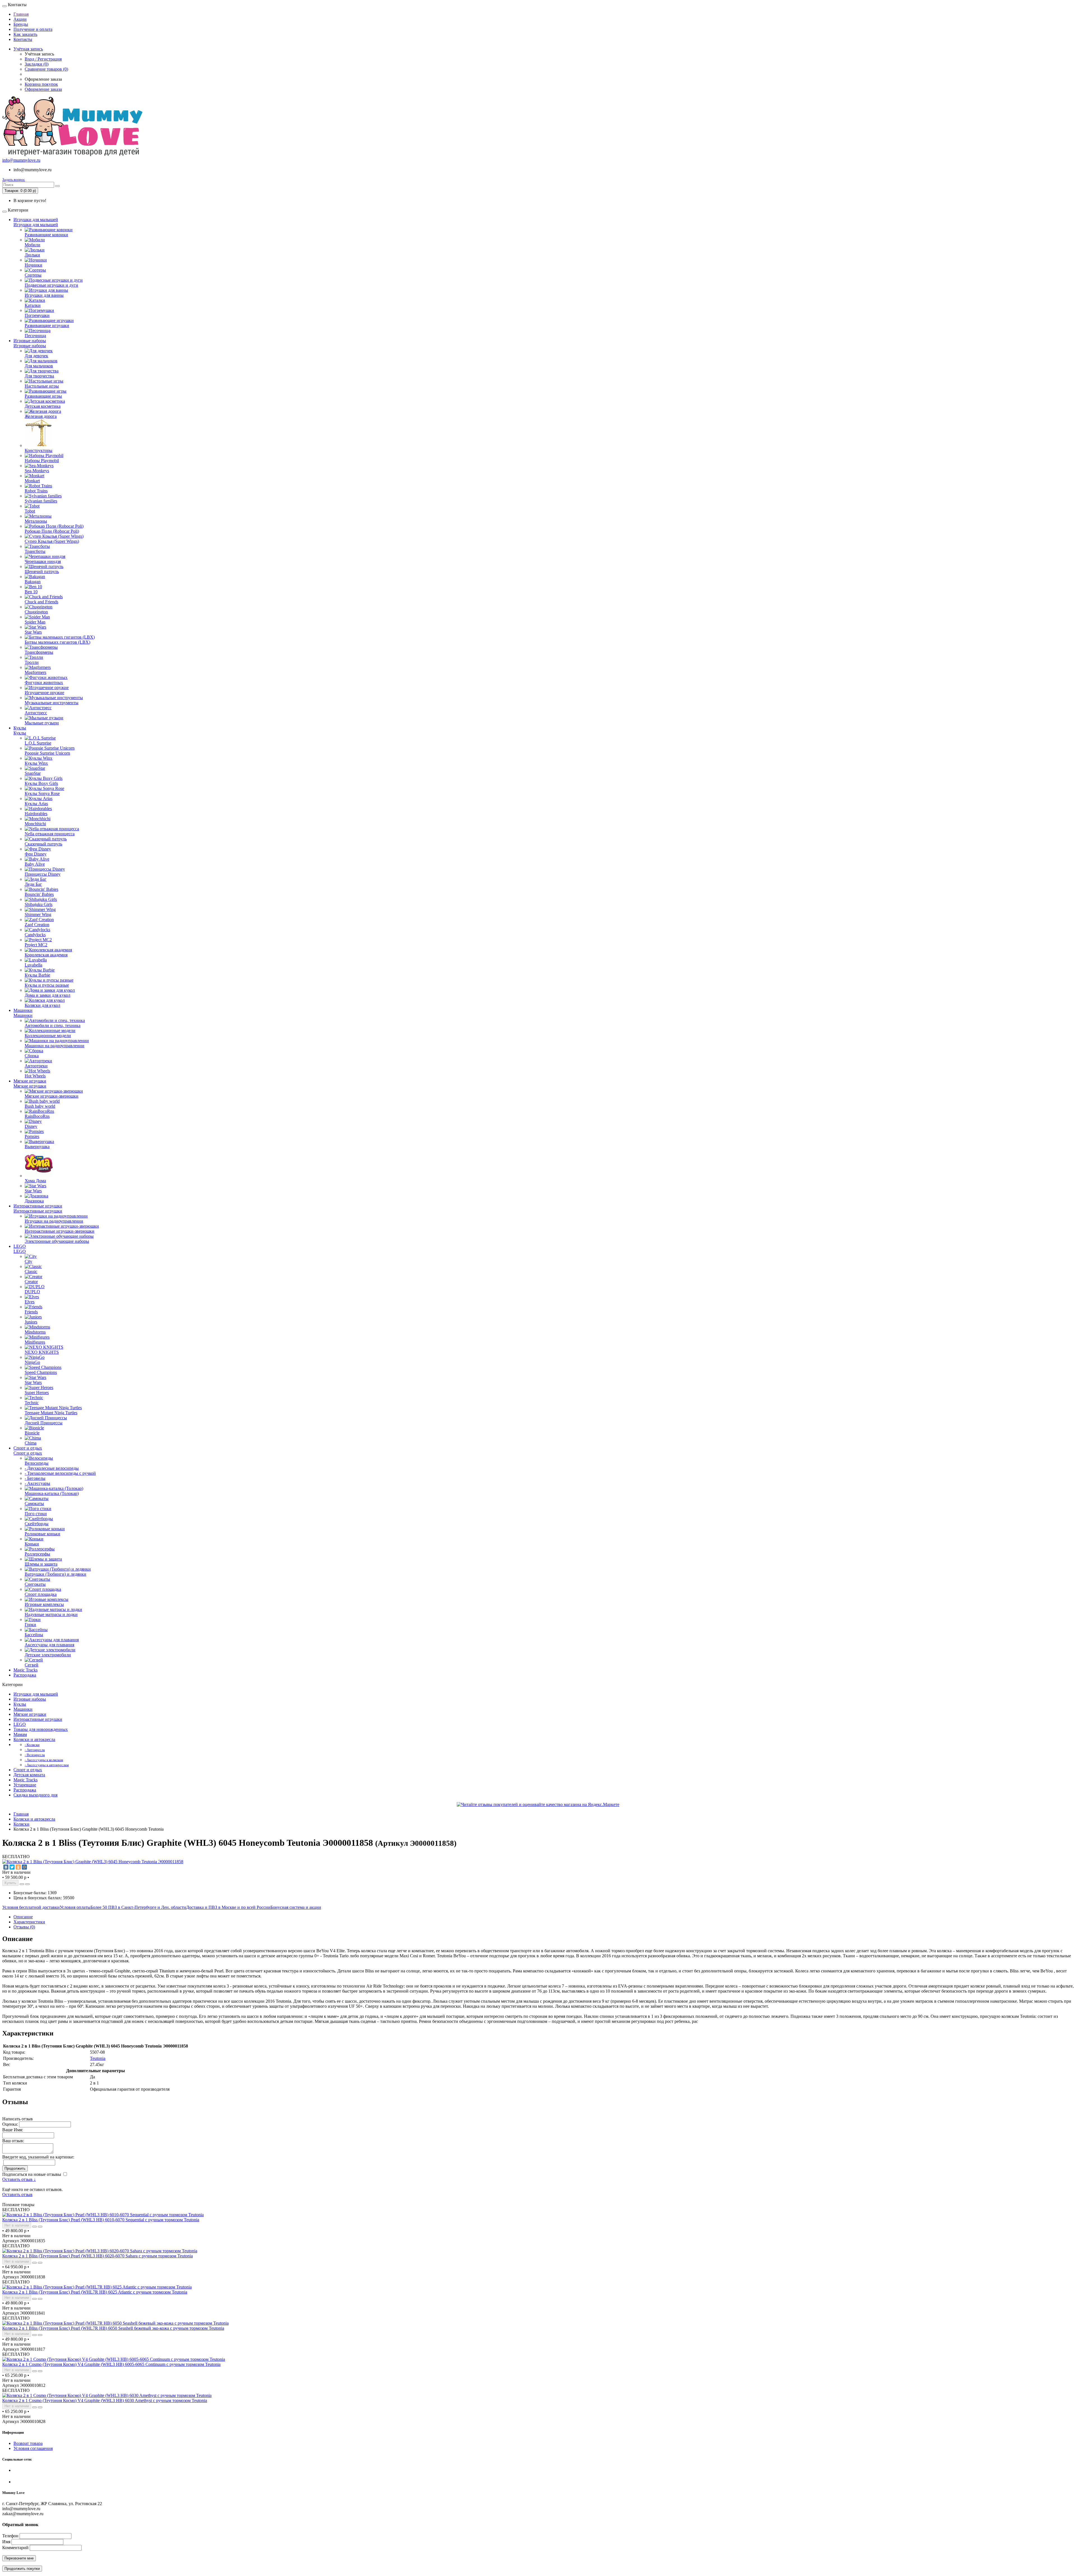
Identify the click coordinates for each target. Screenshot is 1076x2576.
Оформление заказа (43, 89)
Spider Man (35, 622)
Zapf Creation (37, 925)
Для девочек (36, 356)
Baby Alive (35, 864)
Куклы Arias (36, 804)
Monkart (32, 481)
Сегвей (32, 1665)
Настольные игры (42, 386)
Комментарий (15, 2548)
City (28, 1261)
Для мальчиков (39, 366)
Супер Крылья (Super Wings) (52, 541)
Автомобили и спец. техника (53, 1025)
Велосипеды (37, 1463)
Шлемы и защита (41, 1564)
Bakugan (33, 582)
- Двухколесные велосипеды (52, 1468)
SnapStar (33, 773)
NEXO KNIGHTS (42, 1352)
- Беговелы (35, 1478)
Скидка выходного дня (35, 1795)
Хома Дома (35, 1181)
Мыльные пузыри (42, 723)
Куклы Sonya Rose (42, 793)
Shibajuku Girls (39, 904)
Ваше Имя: (13, 2130)
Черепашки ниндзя (43, 561)
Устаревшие (25, 1785)
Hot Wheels (35, 1076)
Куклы (20, 728)
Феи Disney (36, 854)
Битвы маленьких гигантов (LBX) (57, 642)
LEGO (20, 1246)
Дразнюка (34, 1201)
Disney (31, 1126)
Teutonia (98, 2058)
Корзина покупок (41, 84)
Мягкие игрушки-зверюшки (52, 1096)
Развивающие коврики (46, 235)
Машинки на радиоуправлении (55, 1046)
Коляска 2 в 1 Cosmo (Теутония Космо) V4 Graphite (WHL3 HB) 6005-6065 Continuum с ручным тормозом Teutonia (111, 2364)
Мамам (20, 1734)
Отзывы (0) (24, 1927)
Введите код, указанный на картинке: (38, 2157)
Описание (23, 1917)
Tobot (30, 511)
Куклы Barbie (37, 975)
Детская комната (29, 1775)
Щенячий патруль (42, 571)
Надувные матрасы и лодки (51, 1614)
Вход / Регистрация (43, 59)
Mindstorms (35, 1332)
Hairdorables (36, 814)
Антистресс (36, 713)
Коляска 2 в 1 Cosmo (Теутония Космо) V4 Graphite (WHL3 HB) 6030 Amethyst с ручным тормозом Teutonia (105, 2400)
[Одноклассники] (18, 1867)
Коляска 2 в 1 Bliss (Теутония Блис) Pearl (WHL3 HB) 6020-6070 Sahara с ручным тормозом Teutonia (98, 2256)
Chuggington (36, 612)
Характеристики (29, 1922)
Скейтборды (37, 1524)
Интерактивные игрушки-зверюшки (60, 1231)
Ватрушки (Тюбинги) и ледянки (55, 1574)
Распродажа (25, 1675)
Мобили (33, 245)
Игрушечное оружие (44, 693)
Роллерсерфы (37, 1554)
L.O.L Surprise (38, 743)
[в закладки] (22, 1884)
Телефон (10, 2536)
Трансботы (35, 551)
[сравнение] (27, 1884)
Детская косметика (43, 406)
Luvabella (33, 965)
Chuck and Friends (41, 602)
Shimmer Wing (38, 914)
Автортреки (36, 1066)
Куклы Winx (36, 763)
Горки (30, 1625)
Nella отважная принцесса (50, 834)
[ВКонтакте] (6, 1867)
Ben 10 (31, 592)
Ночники (33, 265)
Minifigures (35, 1342)
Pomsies (32, 1136)
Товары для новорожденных (41, 1729)
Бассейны (34, 1635)
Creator (31, 1282)
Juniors (31, 1322)
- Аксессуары (37, 1483)
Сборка (32, 1056)
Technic (32, 1403)
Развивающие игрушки (47, 325)
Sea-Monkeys (37, 471)
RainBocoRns (37, 1116)
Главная (21, 14)
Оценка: (10, 2124)
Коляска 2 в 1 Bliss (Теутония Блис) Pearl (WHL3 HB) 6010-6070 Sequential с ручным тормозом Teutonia (101, 2220)
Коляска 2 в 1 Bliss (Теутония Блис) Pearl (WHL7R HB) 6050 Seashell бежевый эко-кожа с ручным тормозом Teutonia (113, 2328)
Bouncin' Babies (39, 894)
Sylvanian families (41, 501)
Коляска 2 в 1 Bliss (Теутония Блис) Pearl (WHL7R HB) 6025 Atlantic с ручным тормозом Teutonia (95, 2292)
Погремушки (37, 315)
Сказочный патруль (43, 844)
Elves (30, 1302)
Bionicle (32, 1433)
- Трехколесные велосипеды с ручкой (60, 1473)
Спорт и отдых (28, 1448)
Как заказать (25, 34)
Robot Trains (36, 491)
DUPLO (32, 1292)
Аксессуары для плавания (49, 1645)
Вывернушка (37, 1146)
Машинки (23, 1010)
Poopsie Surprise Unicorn (47, 753)
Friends (31, 1312)
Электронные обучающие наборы (57, 1241)
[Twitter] (12, 1867)
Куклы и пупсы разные (47, 985)
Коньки (32, 1544)
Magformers (35, 672)
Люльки (32, 255)
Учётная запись (28, 49)
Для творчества (39, 376)
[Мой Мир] (24, 1867)
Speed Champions (41, 1372)
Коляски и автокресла (34, 1739)
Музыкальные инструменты (52, 703)
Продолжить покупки (22, 2569)
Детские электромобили (48, 1655)
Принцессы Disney (43, 874)
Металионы (36, 521)
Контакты (23, 39)
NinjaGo (32, 1362)
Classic (31, 1271)
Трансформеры (39, 652)
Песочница (35, 336)
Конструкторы (39, 450)
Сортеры (33, 275)
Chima (31, 1443)
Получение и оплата (33, 29)
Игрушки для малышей (36, 220)
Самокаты (34, 1503)
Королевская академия (46, 955)
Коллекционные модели (48, 1036)
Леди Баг (33, 884)
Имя (6, 2542)
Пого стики (36, 1514)
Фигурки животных (44, 682)
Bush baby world (40, 1106)
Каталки (33, 305)
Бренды (21, 24)
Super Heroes (37, 1393)
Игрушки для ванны (44, 295)
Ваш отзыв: (13, 2141)
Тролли (32, 662)
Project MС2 (36, 945)
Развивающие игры (43, 396)
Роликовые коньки (42, 1534)
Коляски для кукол (42, 1005)
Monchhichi (35, 824)
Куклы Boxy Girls (41, 783)
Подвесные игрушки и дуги (51, 285)
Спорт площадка (41, 1594)
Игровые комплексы (44, 1604)
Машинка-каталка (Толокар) (52, 1493)
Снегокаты (35, 1584)
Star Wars (33, 632)
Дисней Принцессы (44, 1423)
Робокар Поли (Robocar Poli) (52, 531)
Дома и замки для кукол (47, 995)
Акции (20, 19)
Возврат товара (28, 2443)
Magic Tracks (25, 1670)
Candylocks (35, 935)
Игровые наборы (30, 341)
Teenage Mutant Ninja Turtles (51, 1413)
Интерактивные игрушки (38, 1206)
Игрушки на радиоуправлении (54, 1221)
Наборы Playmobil (42, 461)
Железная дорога (41, 416)
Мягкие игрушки (30, 1081)
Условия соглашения (33, 2448)
